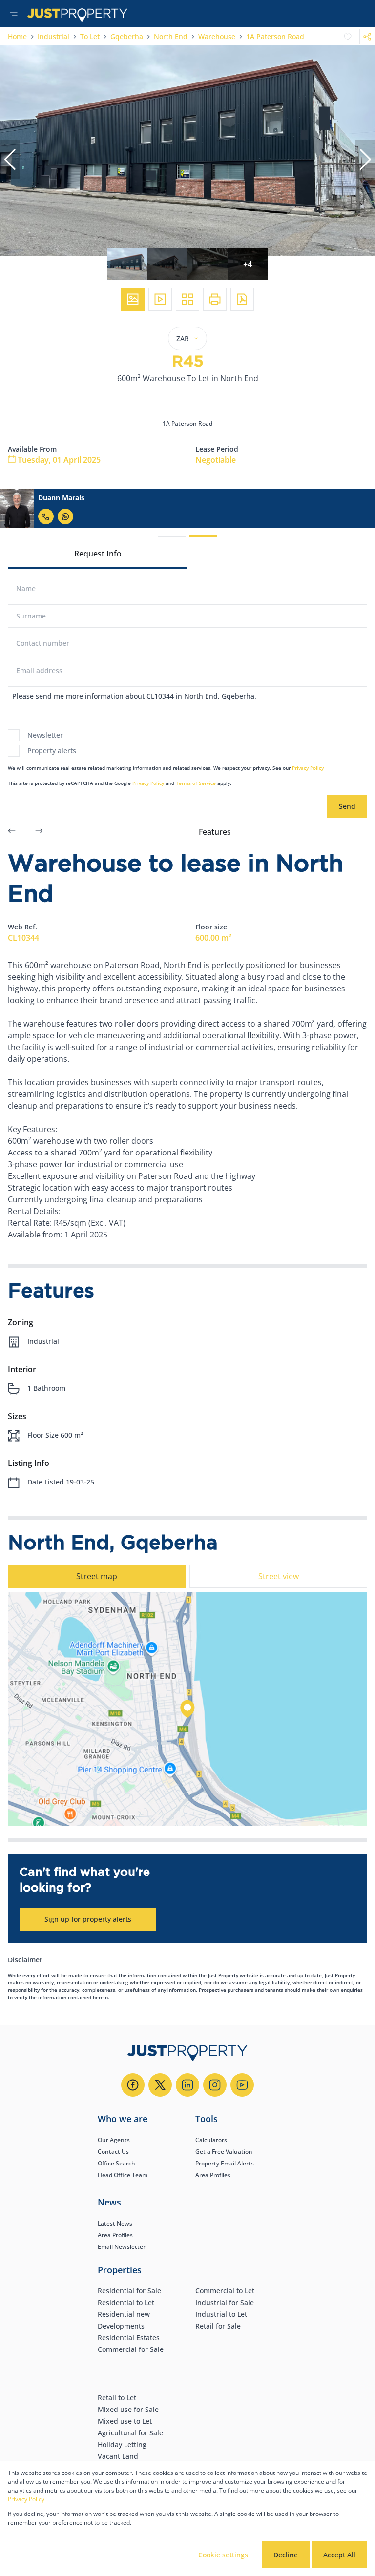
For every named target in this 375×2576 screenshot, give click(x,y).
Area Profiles (213, 2175)
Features (215, 832)
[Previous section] (12, 832)
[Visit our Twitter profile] (160, 2085)
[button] (10, 160)
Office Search (116, 2163)
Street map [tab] (97, 1576)
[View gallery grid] (187, 299)
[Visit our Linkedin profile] (187, 2085)
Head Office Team (123, 2175)
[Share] (367, 37)
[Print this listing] (215, 299)
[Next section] (39, 832)
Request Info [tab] (98, 554)
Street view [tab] (279, 1576)
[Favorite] (348, 37)
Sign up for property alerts (88, 1919)
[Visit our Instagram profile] (215, 2085)
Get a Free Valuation (224, 2152)
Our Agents (114, 2140)
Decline (286, 2555)
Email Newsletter (122, 2247)
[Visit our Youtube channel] (242, 2085)
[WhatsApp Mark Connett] (65, 516)
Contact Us (113, 2152)
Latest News (115, 2223)
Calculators (211, 2140)
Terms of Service (196, 783)
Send (347, 806)
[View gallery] (133, 299)
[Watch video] (160, 299)
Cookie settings (223, 2555)
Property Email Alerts (225, 2163)
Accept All (339, 2555)
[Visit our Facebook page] (133, 2085)
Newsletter (45, 735)
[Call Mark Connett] (46, 516)
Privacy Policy (308, 768)
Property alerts (52, 751)
